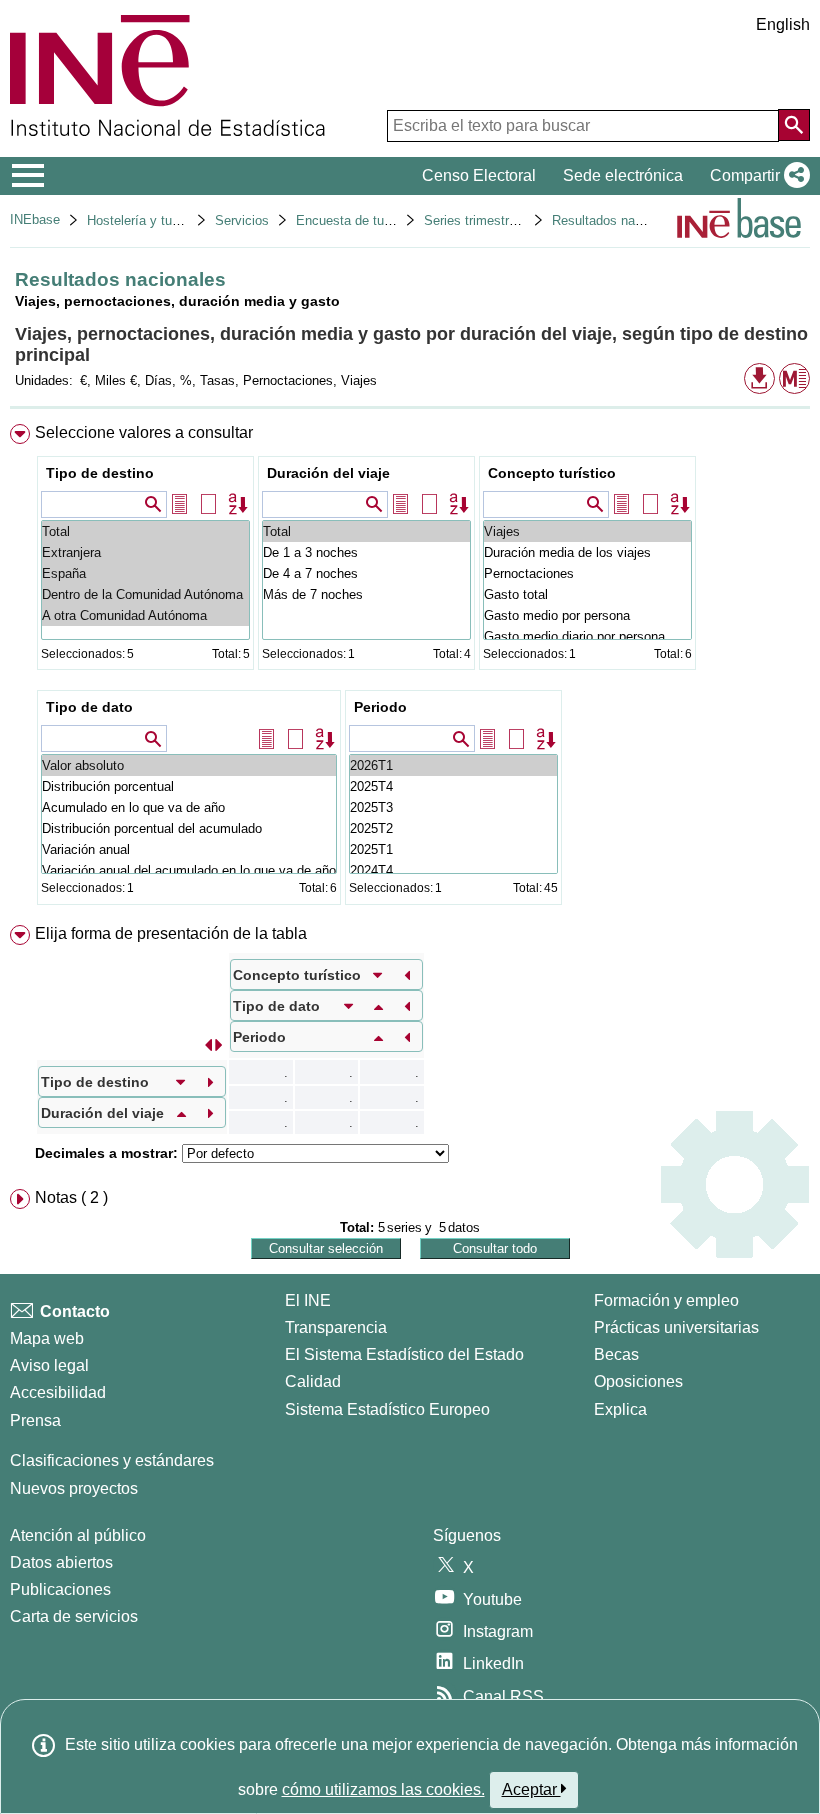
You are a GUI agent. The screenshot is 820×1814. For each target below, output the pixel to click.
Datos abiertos (61, 1562)
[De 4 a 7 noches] (366, 573)
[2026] (453, 765)
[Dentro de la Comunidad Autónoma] (145, 594)
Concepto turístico (552, 473)
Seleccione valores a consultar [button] (144, 432)
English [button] (783, 24)
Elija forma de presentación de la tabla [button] (171, 933)
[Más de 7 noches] (366, 594)
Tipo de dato (89, 707)
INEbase (35, 219)
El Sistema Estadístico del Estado (404, 1354)
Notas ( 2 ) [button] (71, 1197)
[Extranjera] (145, 552)
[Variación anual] (189, 849)
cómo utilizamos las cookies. (383, 1789)
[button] (756, 176)
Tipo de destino (100, 473)
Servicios (242, 220)
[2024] (453, 870)
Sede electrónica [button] (623, 175)
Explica (620, 1409)
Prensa (35, 1420)
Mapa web (47, 1338)
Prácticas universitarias (676, 1327)
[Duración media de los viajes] (587, 552)
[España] (145, 573)
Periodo (380, 707)
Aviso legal (49, 1365)
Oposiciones (638, 1381)
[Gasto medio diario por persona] (587, 636)
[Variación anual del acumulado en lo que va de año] (189, 870)
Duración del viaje (328, 473)
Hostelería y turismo (145, 220)
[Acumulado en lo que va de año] (189, 807)
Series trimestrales (478, 220)
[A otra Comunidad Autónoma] (145, 615)
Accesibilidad (58, 1392)
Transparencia (336, 1327)
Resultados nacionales (617, 220)
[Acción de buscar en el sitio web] (794, 125)
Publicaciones (60, 1589)
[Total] (145, 531)
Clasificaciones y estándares (112, 1460)
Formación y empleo (666, 1300)
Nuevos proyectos (74, 1488)
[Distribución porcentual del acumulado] (189, 828)
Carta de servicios (74, 1616)
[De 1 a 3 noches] (366, 552)
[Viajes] (587, 531)
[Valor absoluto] (189, 765)
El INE (308, 1300)
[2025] (453, 786)
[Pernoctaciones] (587, 573)
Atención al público (78, 1535)
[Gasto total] (587, 594)
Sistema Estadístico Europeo (387, 1409)
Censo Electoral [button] (479, 175)
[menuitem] (410, 669)
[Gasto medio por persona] (587, 615)
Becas (616, 1354)
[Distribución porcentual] (189, 786)
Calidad (313, 1381)
